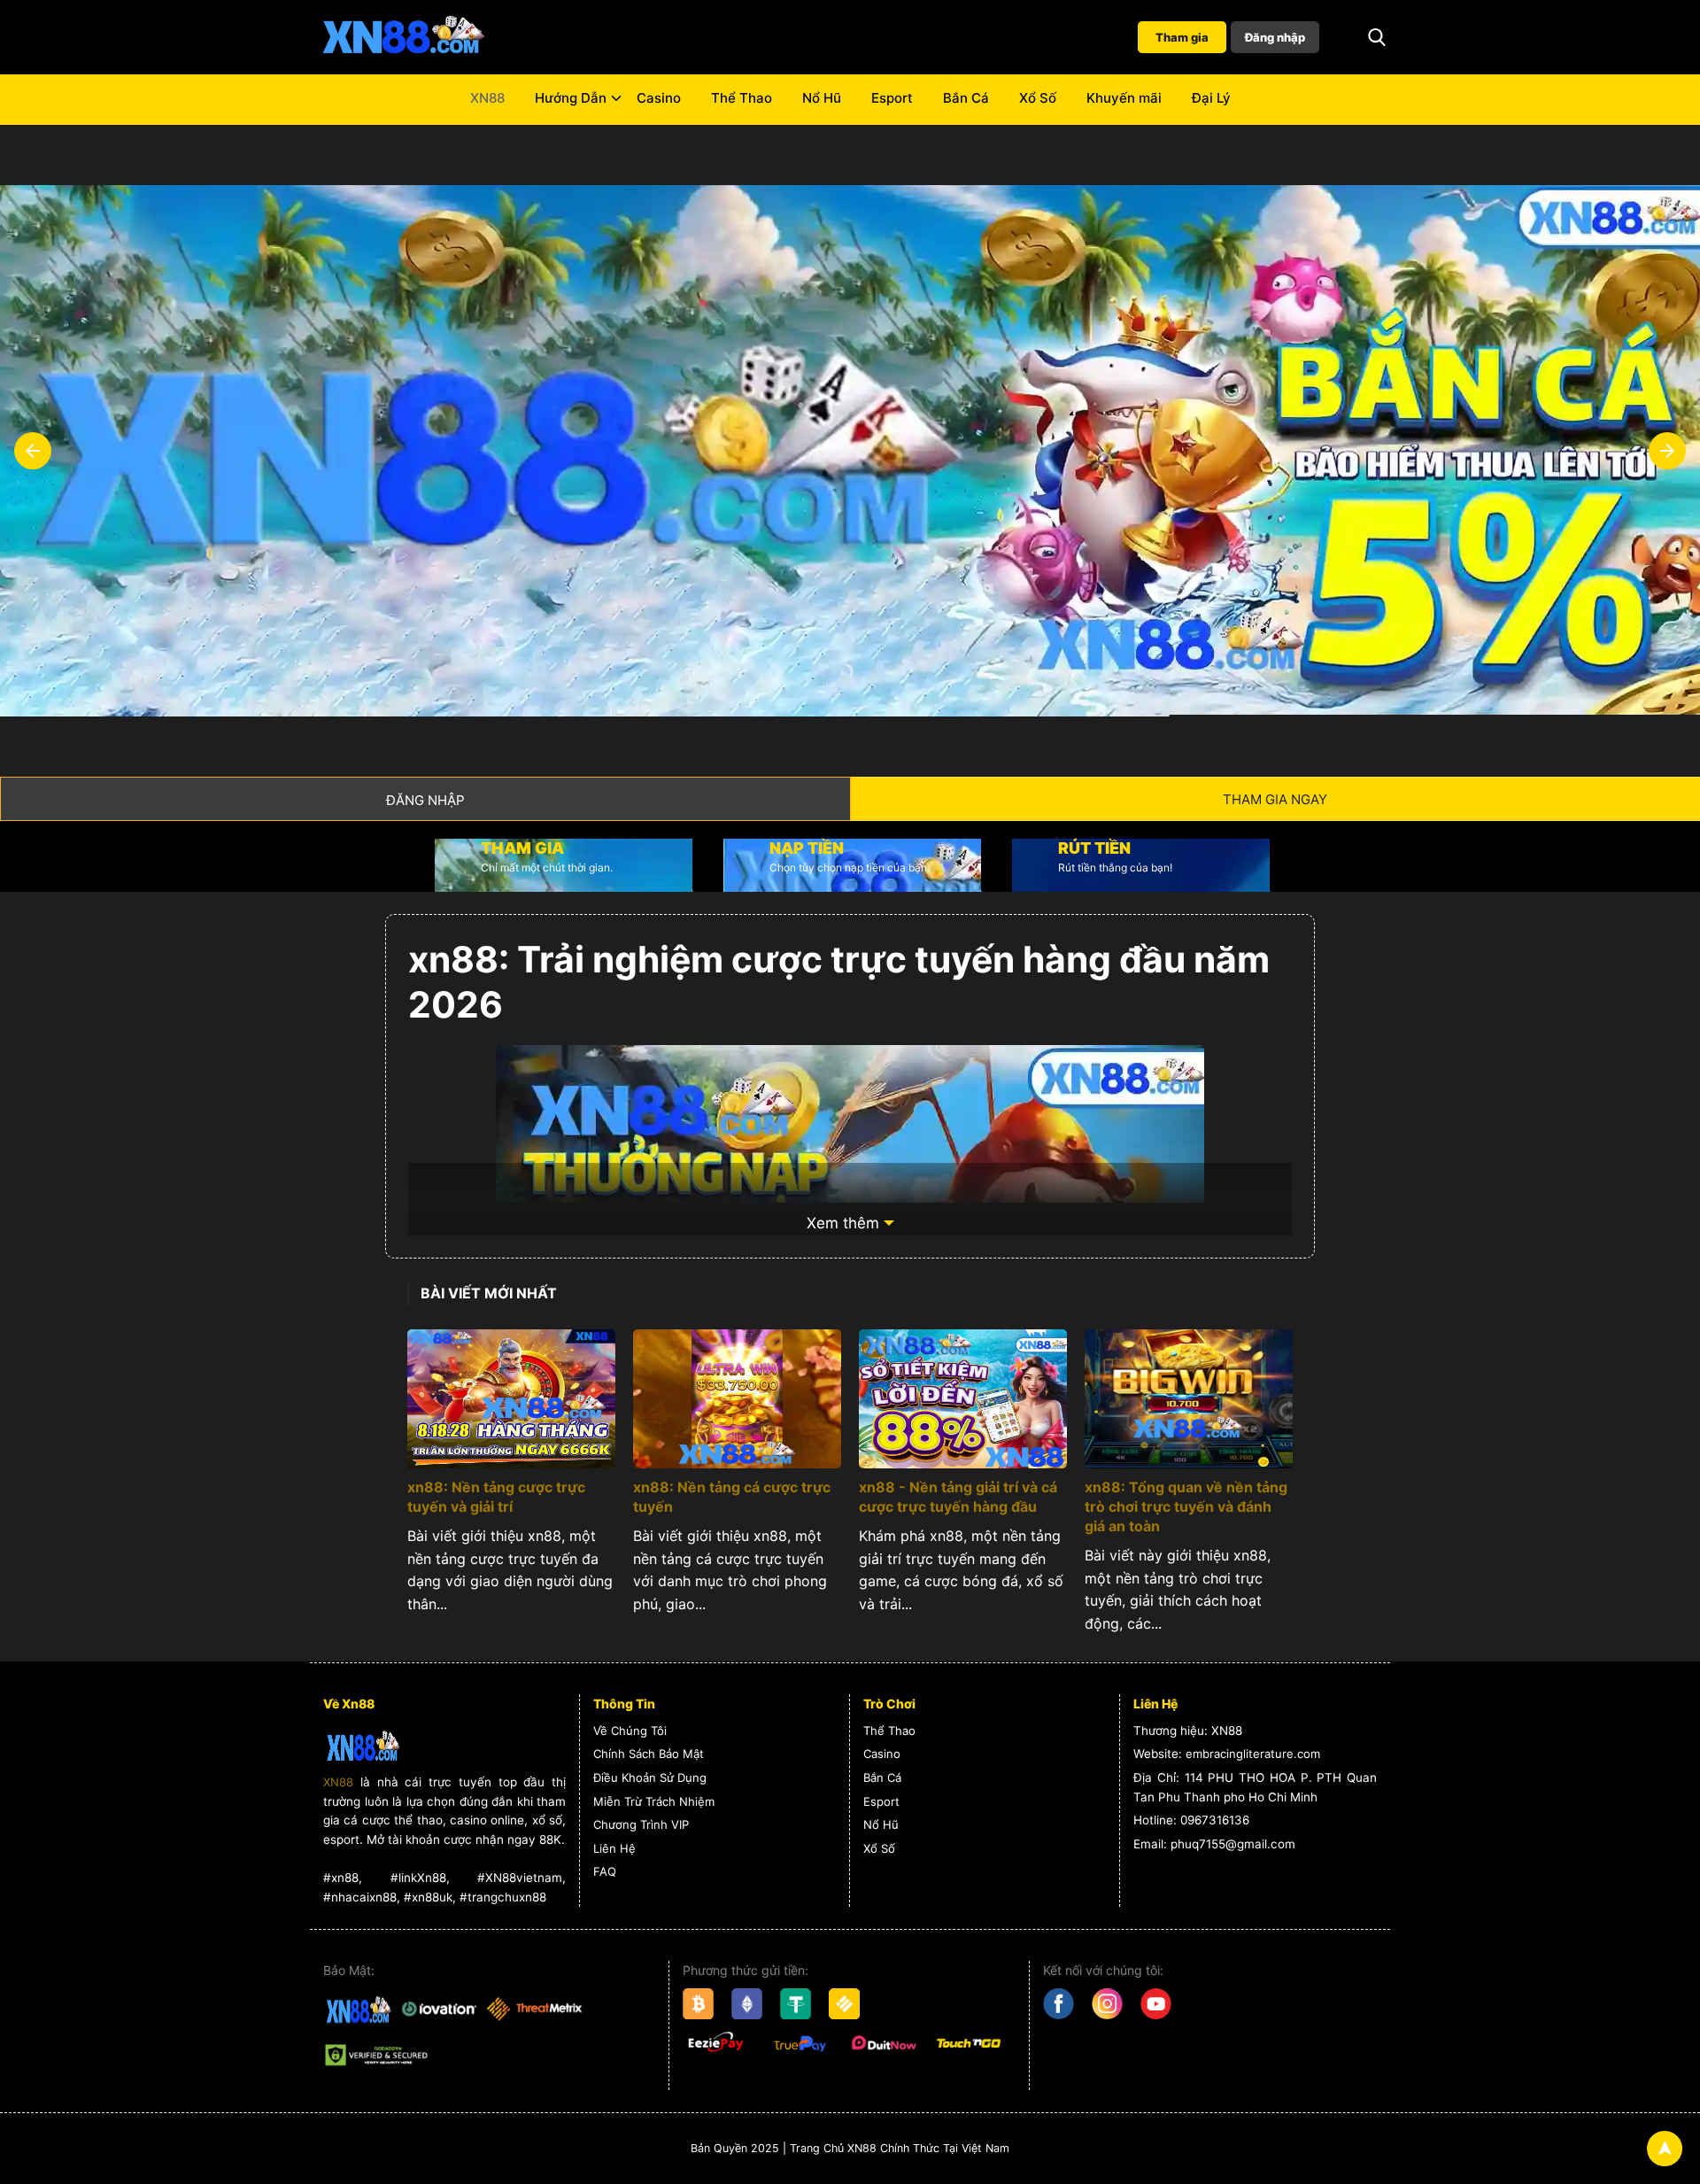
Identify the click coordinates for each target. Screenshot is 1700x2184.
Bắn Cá (966, 98)
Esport (892, 98)
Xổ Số (1038, 98)
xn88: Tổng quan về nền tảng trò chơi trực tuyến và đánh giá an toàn (1186, 1506)
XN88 (487, 98)
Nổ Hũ (822, 98)
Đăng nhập (1275, 37)
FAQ (605, 1871)
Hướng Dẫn (571, 98)
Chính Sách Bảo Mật (649, 1754)
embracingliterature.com (1253, 1754)
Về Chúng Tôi (630, 1731)
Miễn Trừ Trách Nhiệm (654, 1801)
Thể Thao (742, 98)
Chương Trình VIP (641, 1824)
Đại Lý (1211, 98)
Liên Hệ (614, 1848)
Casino (659, 98)
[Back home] (403, 37)
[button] (1377, 37)
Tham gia (1182, 37)
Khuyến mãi (1124, 98)
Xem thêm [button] (843, 1223)
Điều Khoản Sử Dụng (650, 1777)
